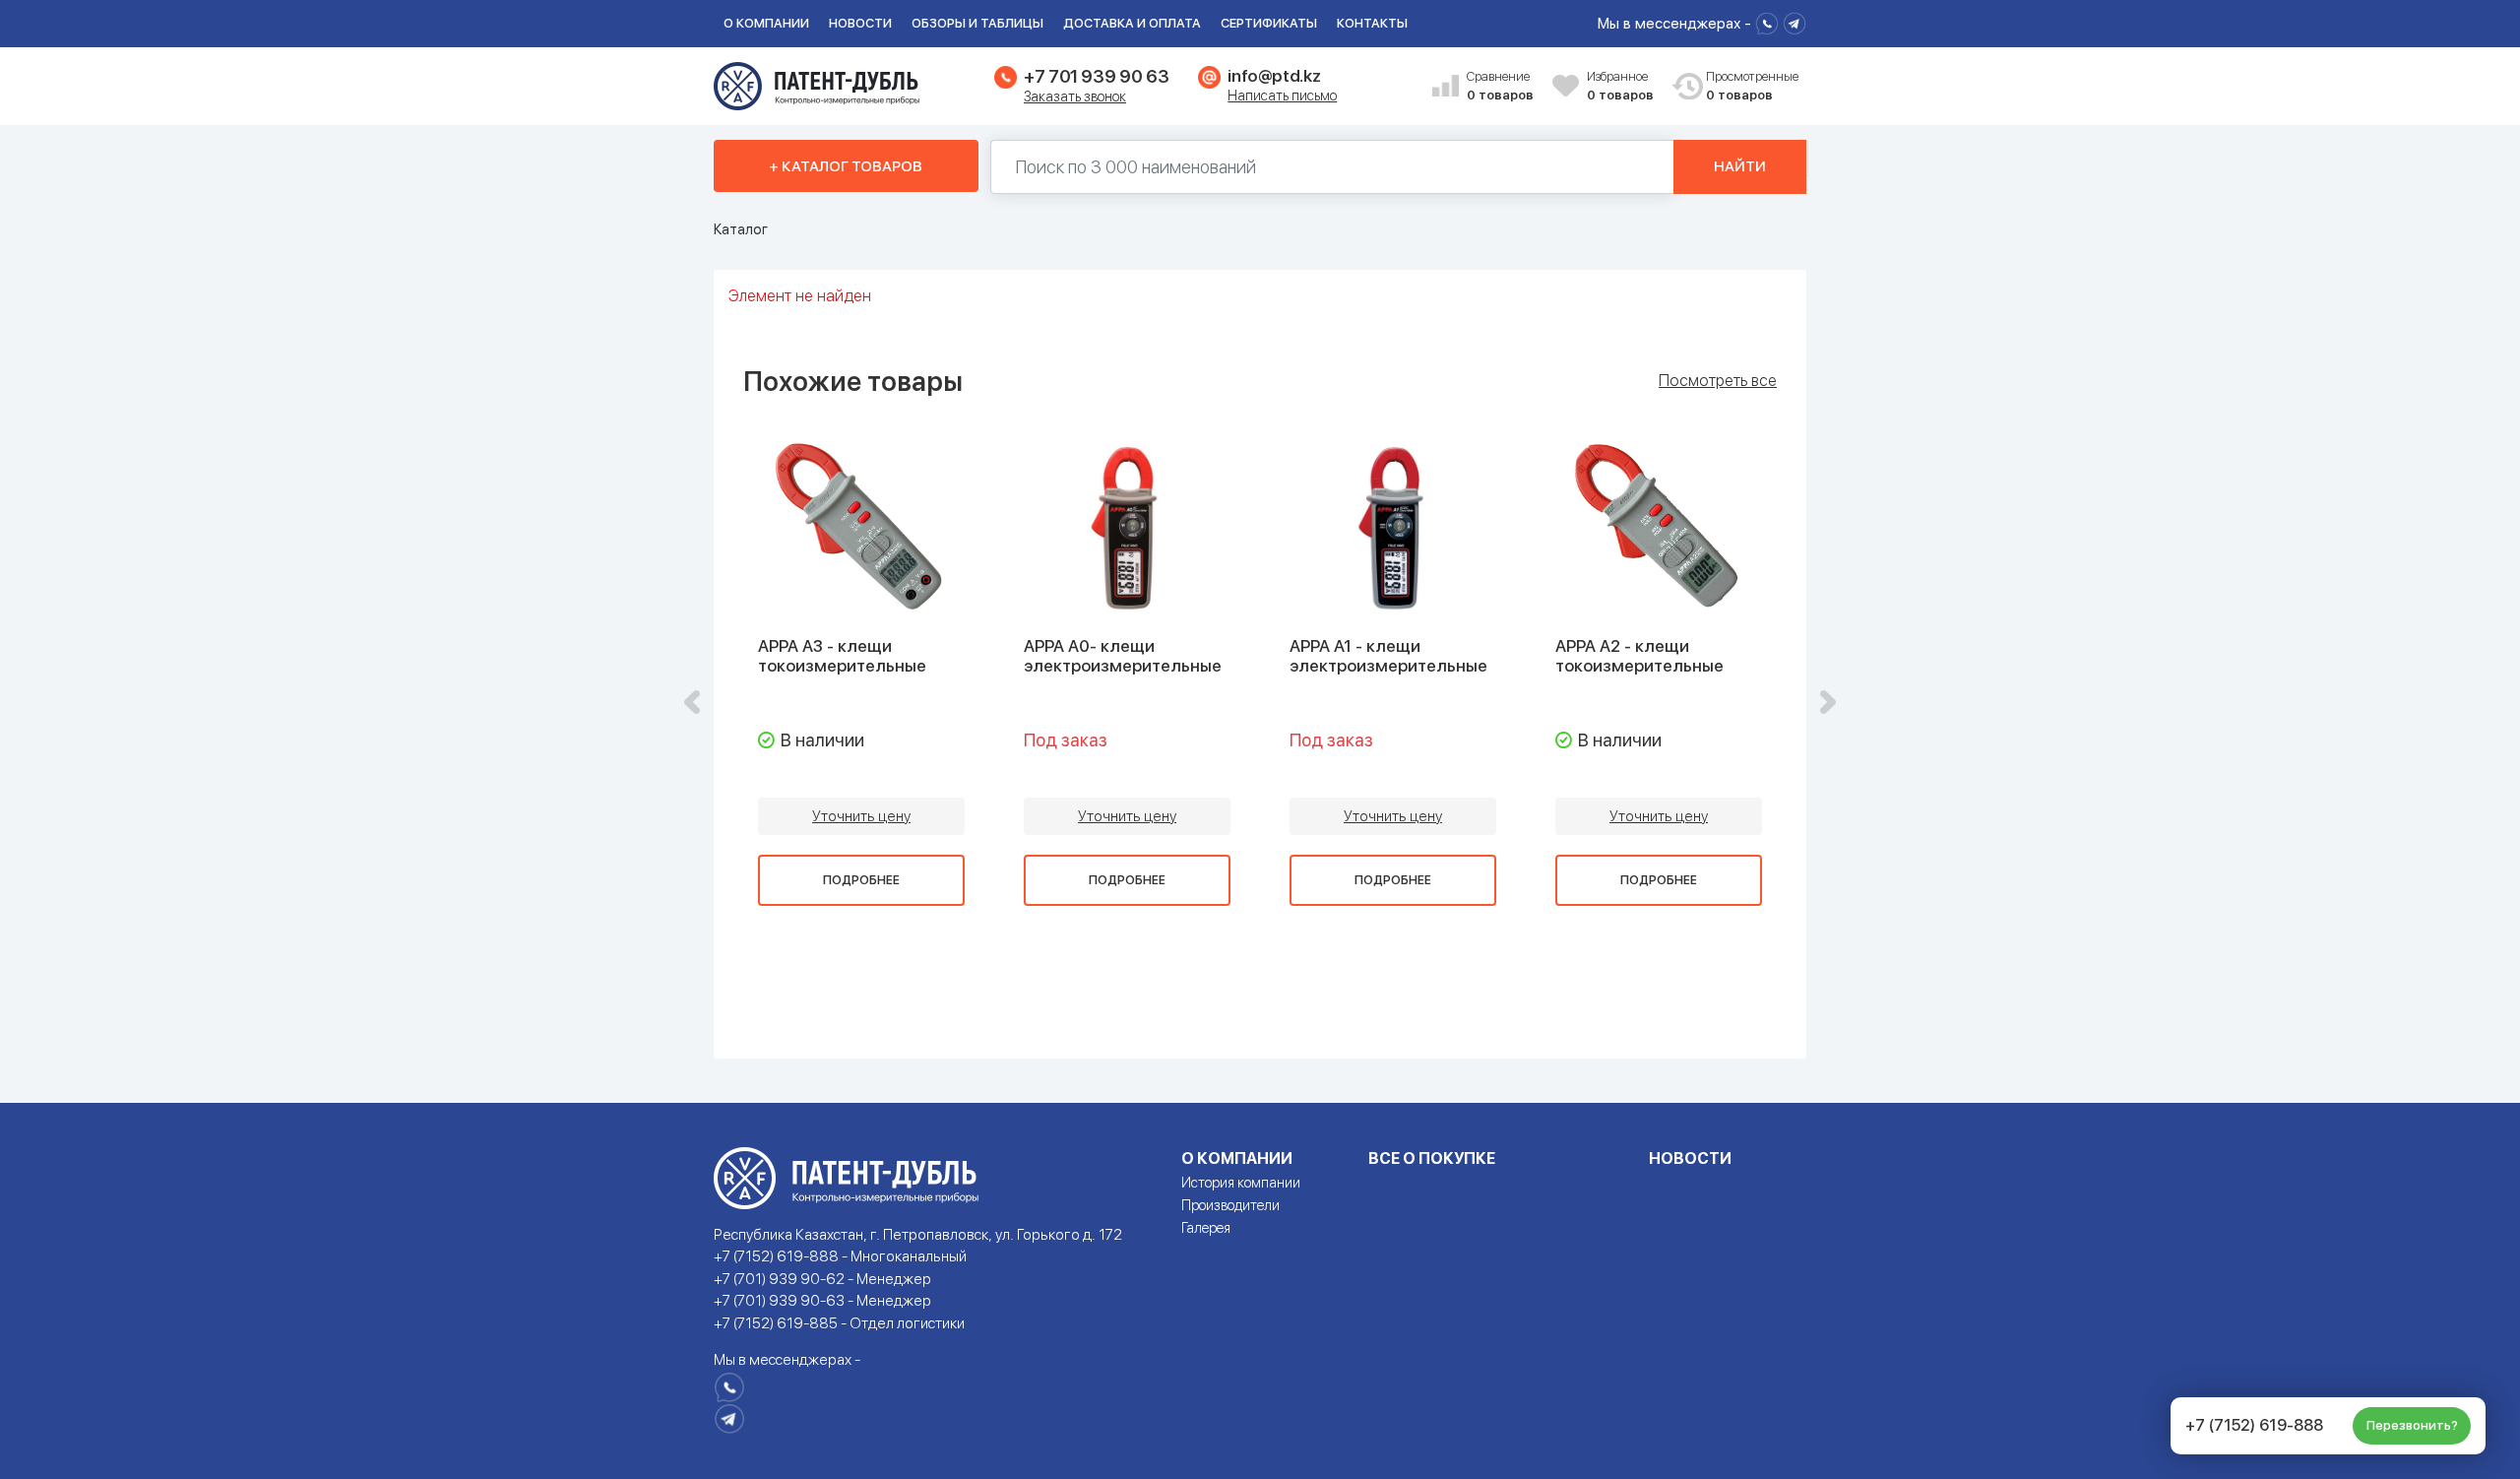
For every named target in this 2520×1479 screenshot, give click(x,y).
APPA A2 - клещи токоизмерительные (1639, 656)
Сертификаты (1269, 23)
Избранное (1620, 86)
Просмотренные (1741, 86)
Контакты (1372, 23)
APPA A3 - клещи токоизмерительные (842, 656)
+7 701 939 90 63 (1096, 76)
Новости (860, 23)
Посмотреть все (1718, 381)
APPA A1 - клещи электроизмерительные (1388, 656)
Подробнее (861, 880)
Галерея (1206, 1228)
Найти (1740, 166)
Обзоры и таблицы (977, 23)
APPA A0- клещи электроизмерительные (1123, 656)
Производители (1230, 1205)
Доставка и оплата (1132, 23)
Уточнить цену (861, 816)
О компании (766, 23)
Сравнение (1500, 86)
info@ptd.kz (1274, 76)
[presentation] (692, 702)
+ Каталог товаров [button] (846, 166)
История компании (1241, 1183)
